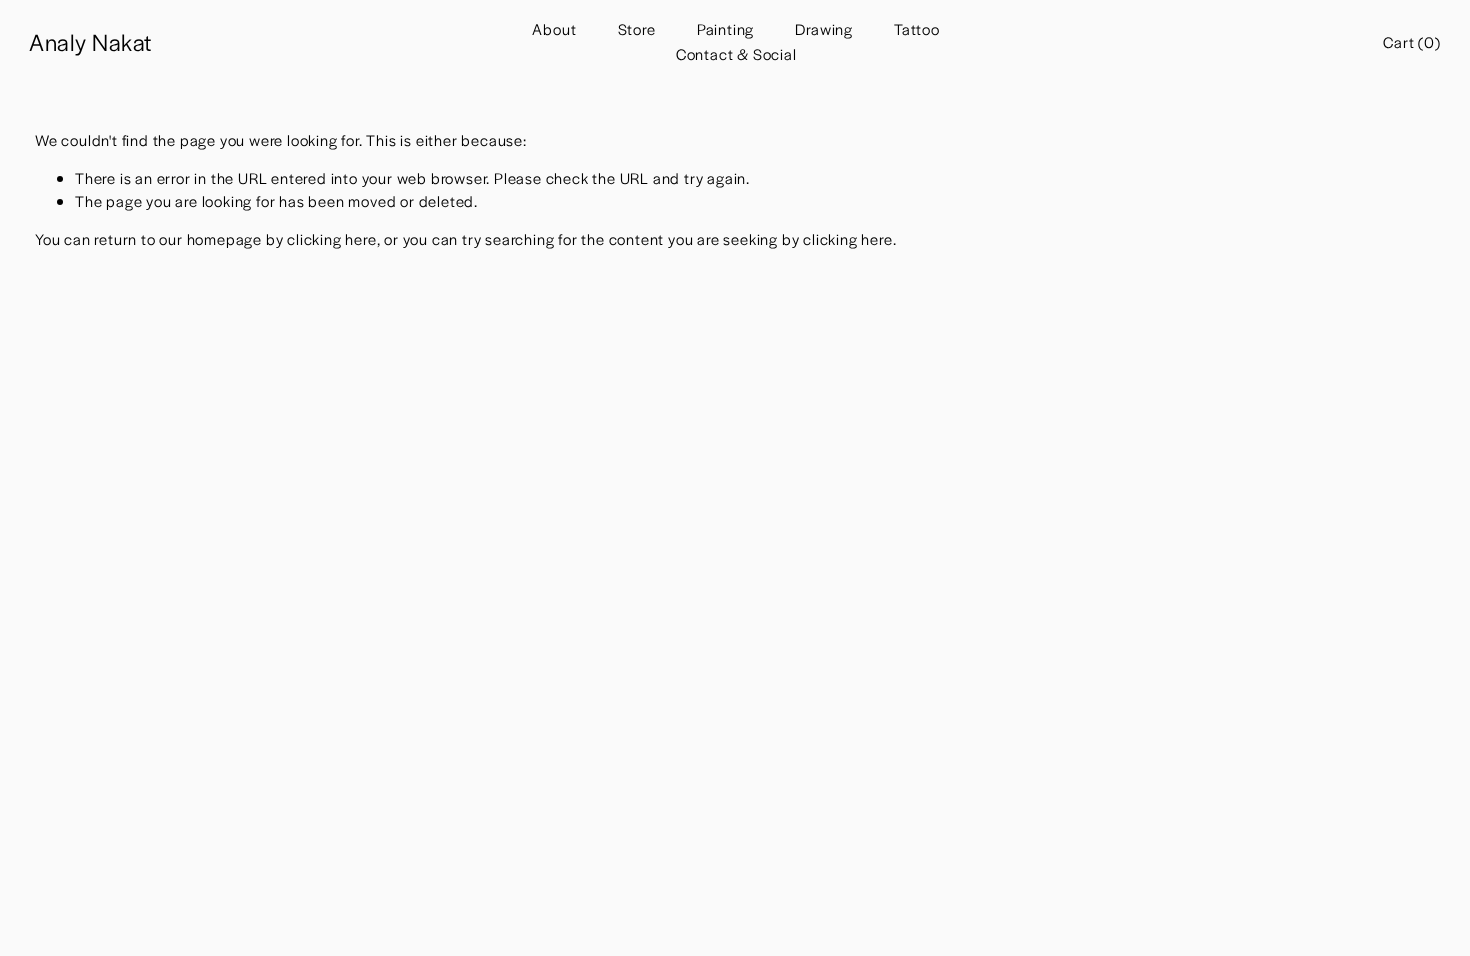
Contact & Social (736, 53)
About (554, 28)
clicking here (331, 238)
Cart (1411, 41)
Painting (725, 28)
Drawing (824, 28)
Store (637, 28)
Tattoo (917, 28)
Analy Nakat (90, 41)
